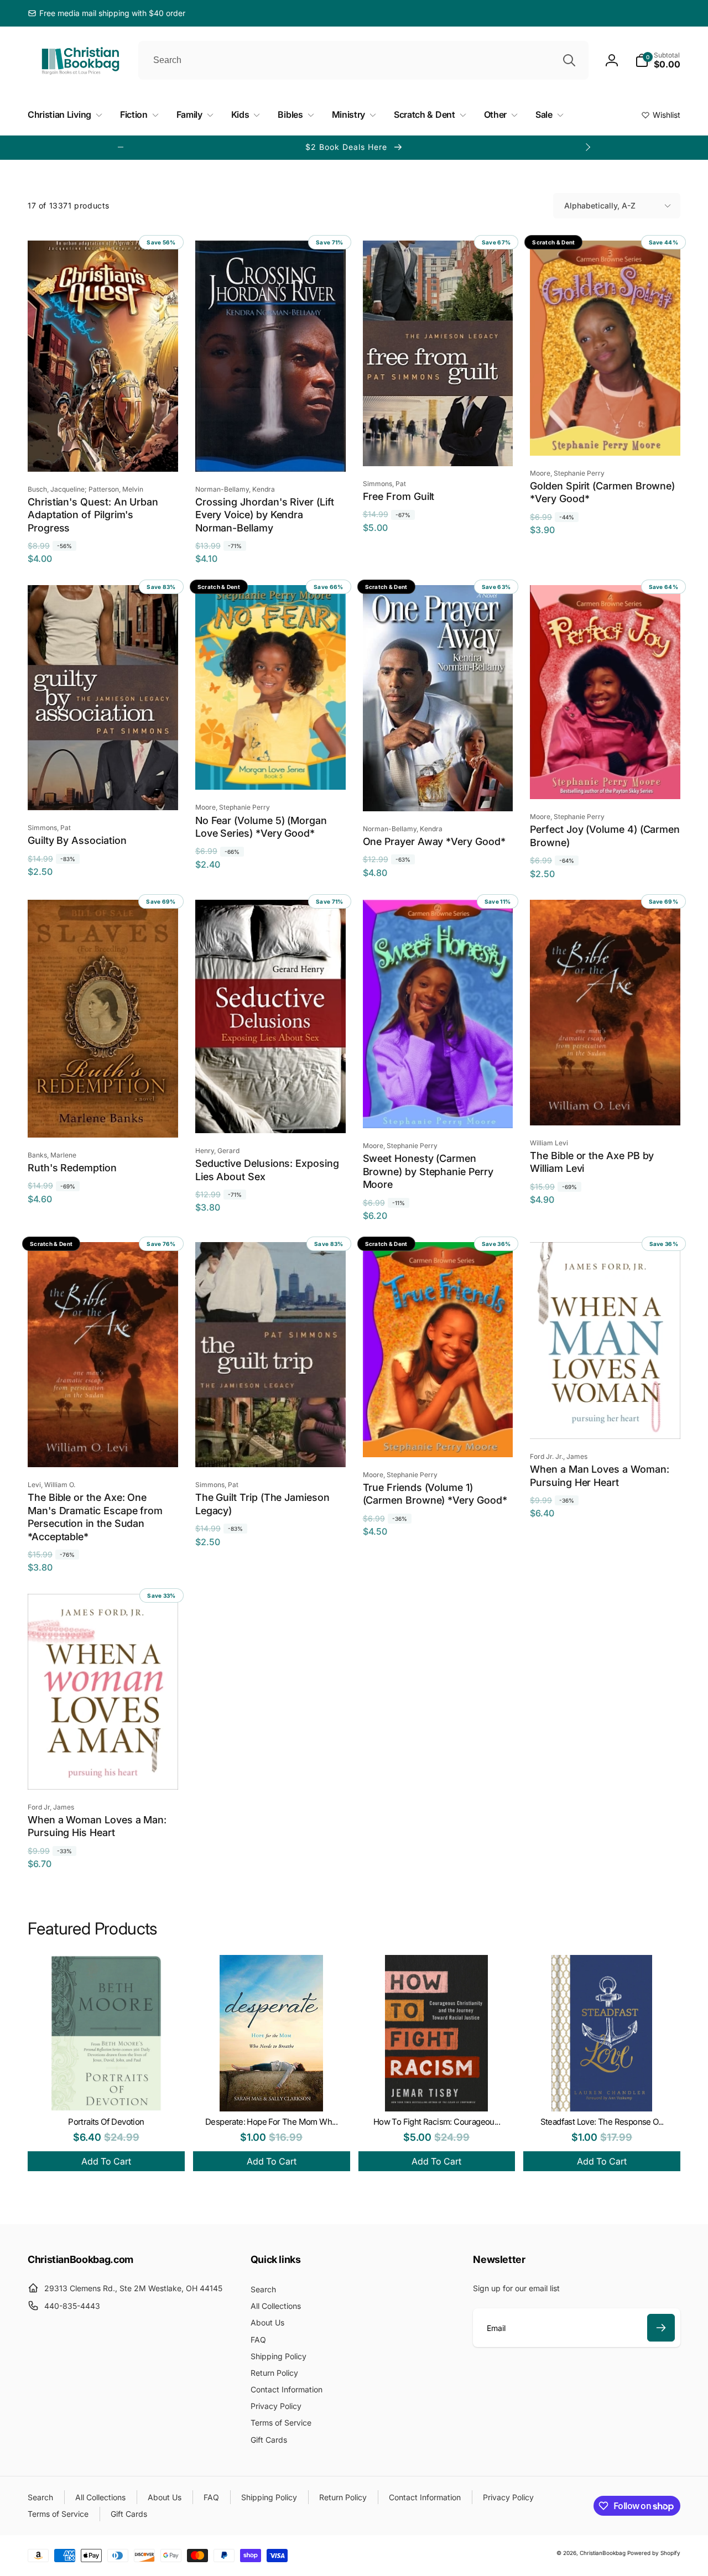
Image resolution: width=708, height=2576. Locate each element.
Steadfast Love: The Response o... (602, 2122)
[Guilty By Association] (103, 790)
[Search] (569, 60)
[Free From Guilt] (438, 446)
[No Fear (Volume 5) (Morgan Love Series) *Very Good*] (271, 769)
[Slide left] (121, 147)
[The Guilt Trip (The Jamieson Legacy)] (271, 1447)
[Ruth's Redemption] (103, 1117)
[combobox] (363, 60)
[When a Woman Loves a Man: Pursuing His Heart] (103, 1769)
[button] (658, 60)
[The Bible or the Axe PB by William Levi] (606, 1105)
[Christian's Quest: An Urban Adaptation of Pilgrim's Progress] (103, 451)
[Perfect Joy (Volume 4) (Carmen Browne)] (606, 779)
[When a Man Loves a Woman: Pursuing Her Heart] (606, 1419)
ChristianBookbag (603, 2553)
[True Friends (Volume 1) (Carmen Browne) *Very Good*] (438, 1437)
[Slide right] (587, 147)
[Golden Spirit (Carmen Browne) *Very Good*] (606, 435)
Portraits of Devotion (106, 2122)
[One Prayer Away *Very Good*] (438, 791)
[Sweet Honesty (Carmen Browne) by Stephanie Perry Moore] (438, 1108)
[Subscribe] (661, 2328)
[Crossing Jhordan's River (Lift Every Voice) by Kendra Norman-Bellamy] (271, 451)
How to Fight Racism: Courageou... (437, 2122)
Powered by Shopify (654, 2553)
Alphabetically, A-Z (600, 205)
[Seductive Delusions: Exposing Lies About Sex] (271, 1113)
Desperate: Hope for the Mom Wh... (271, 2122)
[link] (106, 13)
